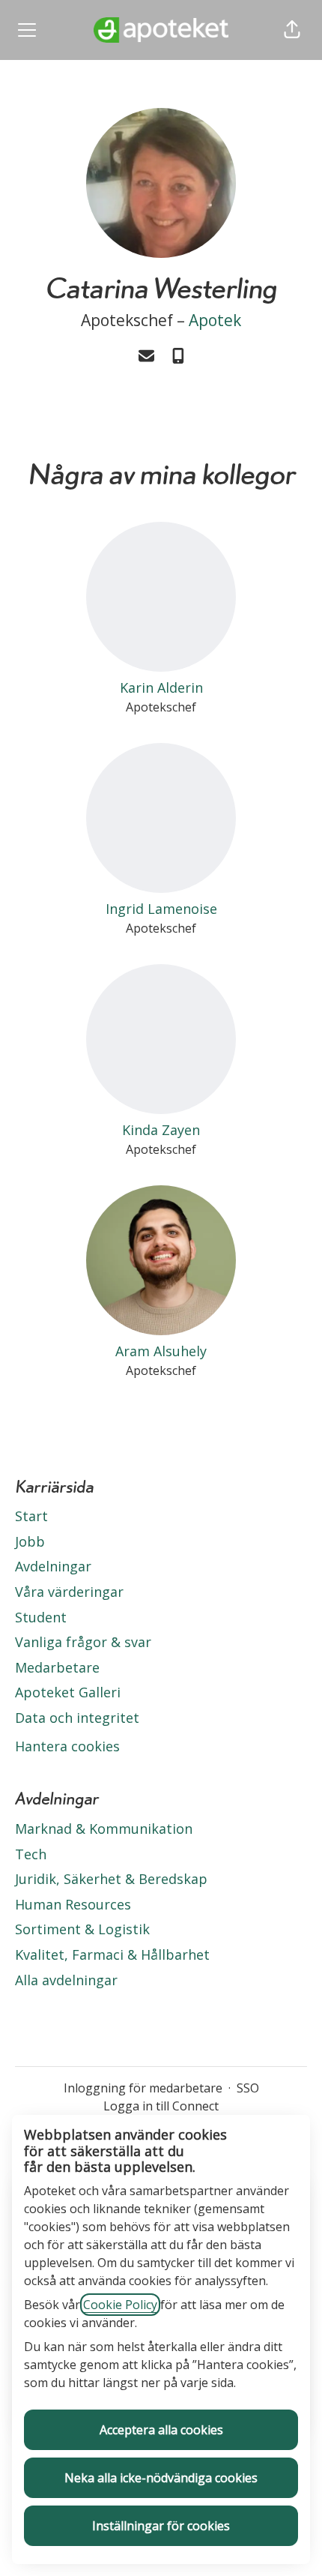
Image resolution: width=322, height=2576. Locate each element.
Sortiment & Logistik (82, 1929)
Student (41, 1617)
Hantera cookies (67, 1746)
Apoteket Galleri (68, 1692)
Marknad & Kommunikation (104, 1829)
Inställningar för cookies (161, 2526)
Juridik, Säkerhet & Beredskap (111, 1879)
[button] (292, 30)
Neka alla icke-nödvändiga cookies (161, 2478)
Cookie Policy (120, 2305)
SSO (248, 2088)
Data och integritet (77, 1718)
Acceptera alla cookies (161, 2430)
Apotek (215, 320)
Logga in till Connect (161, 2106)
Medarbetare (57, 1667)
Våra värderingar (69, 1592)
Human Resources (73, 1904)
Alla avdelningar (66, 1980)
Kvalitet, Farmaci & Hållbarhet (112, 1954)
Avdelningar (53, 1566)
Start (31, 1516)
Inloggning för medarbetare (143, 2088)
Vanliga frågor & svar (83, 1642)
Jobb (30, 1541)
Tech (31, 1854)
